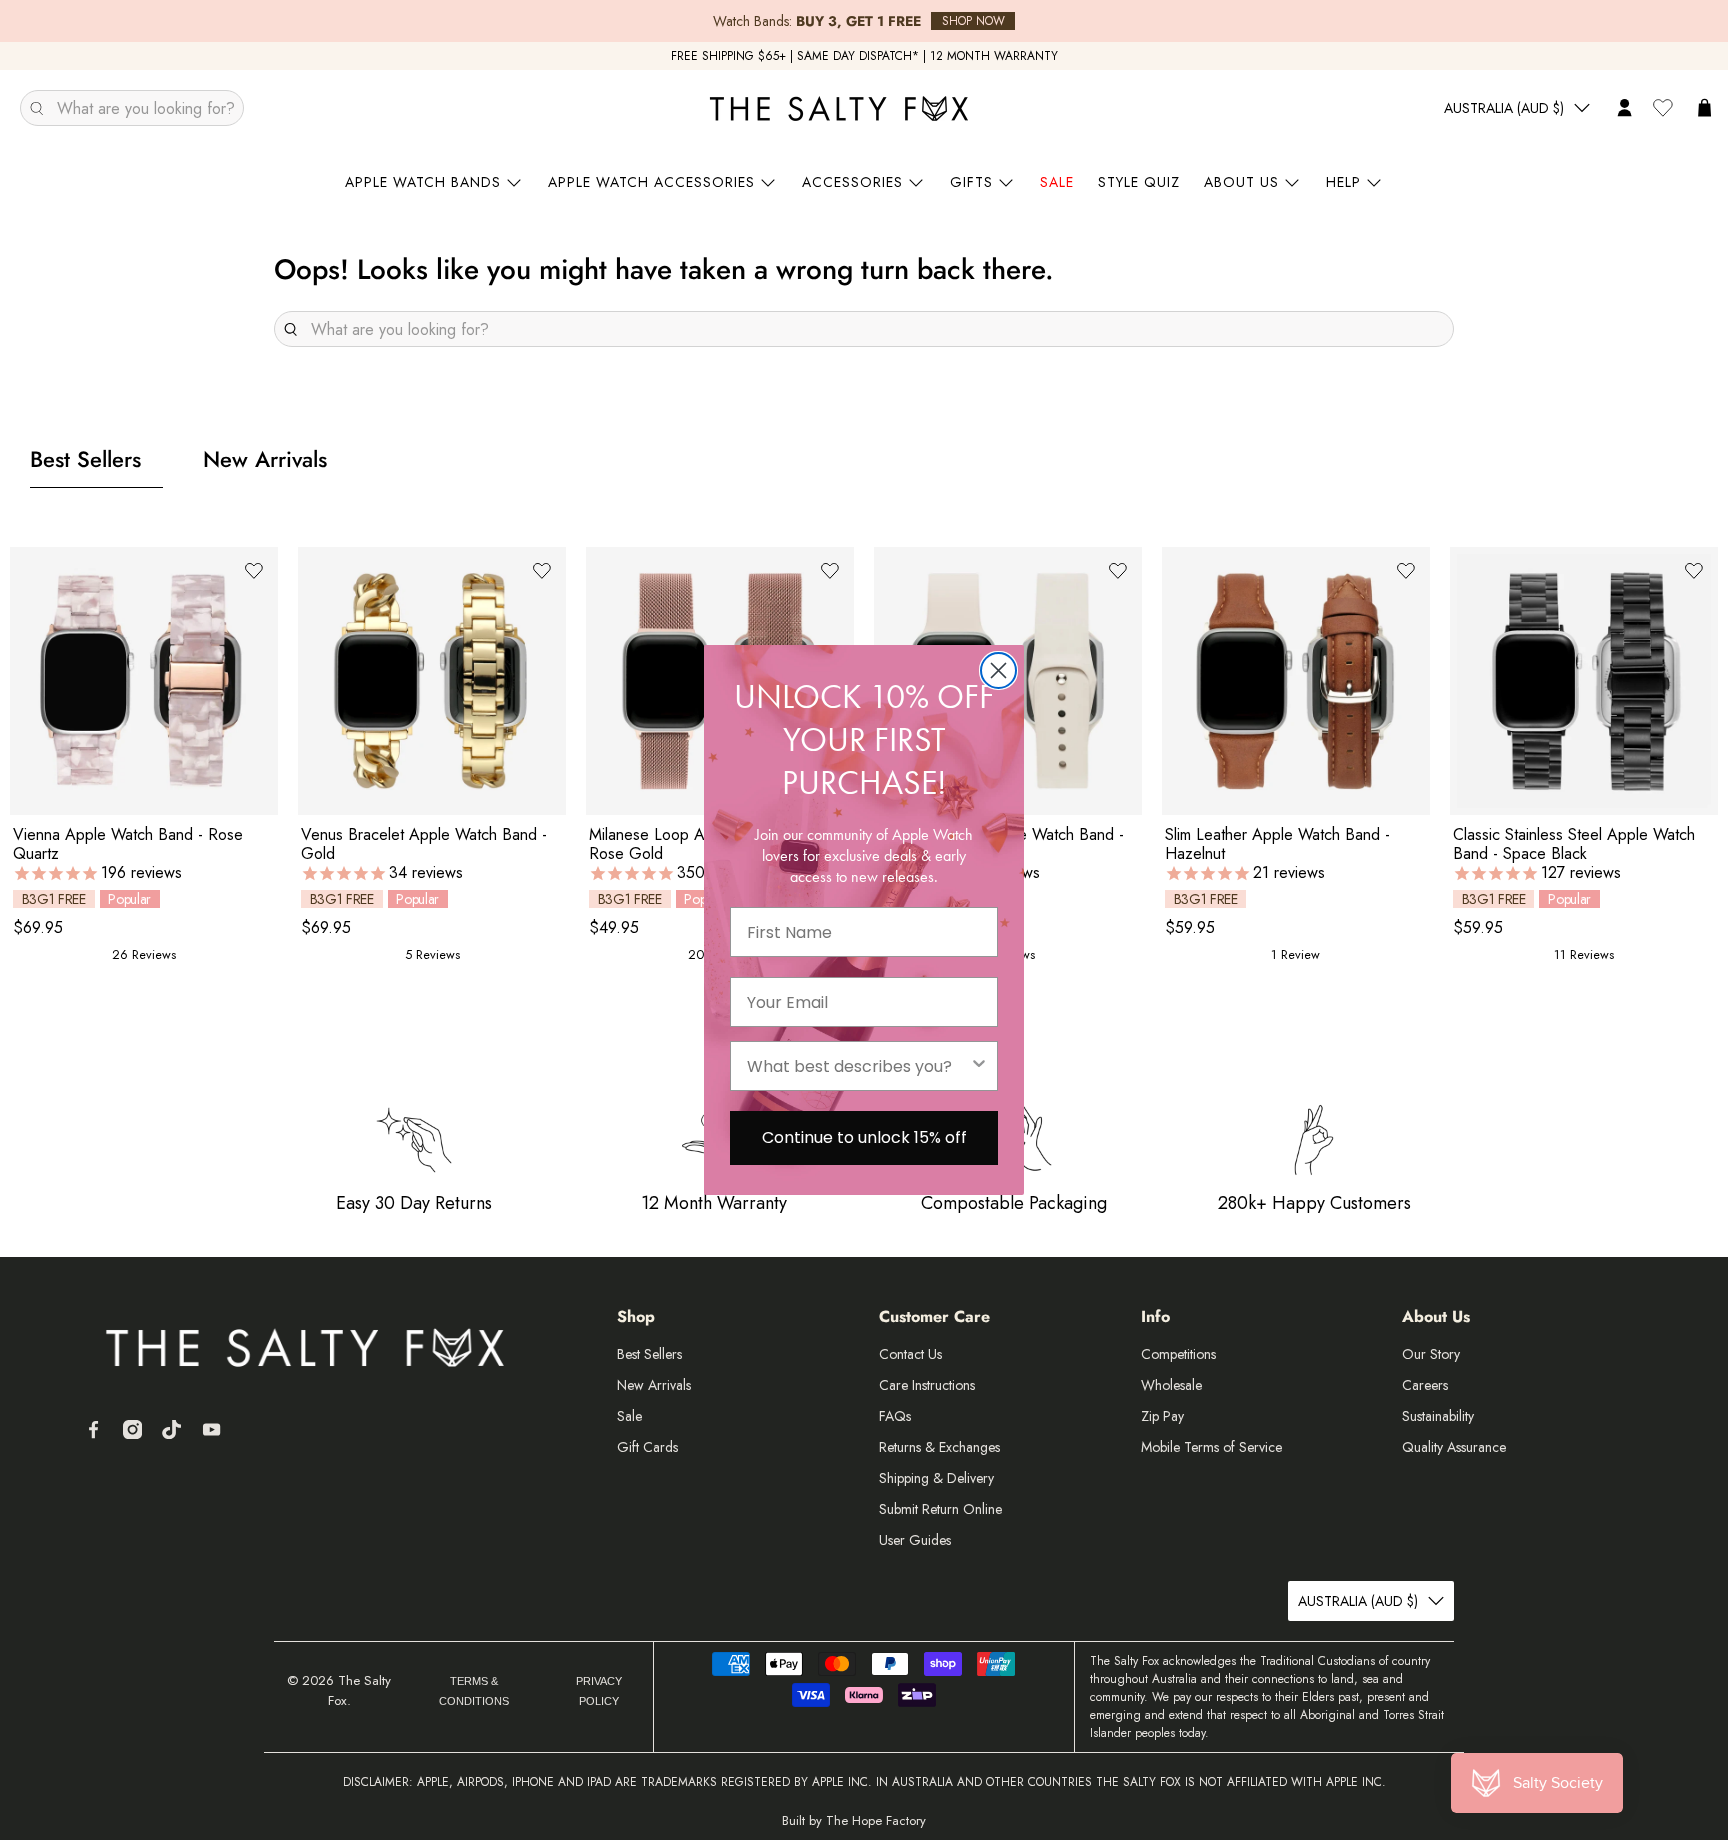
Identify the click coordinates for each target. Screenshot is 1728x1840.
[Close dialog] (998, 670)
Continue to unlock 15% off (864, 1137)
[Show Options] (979, 1066)
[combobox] (858, 1066)
